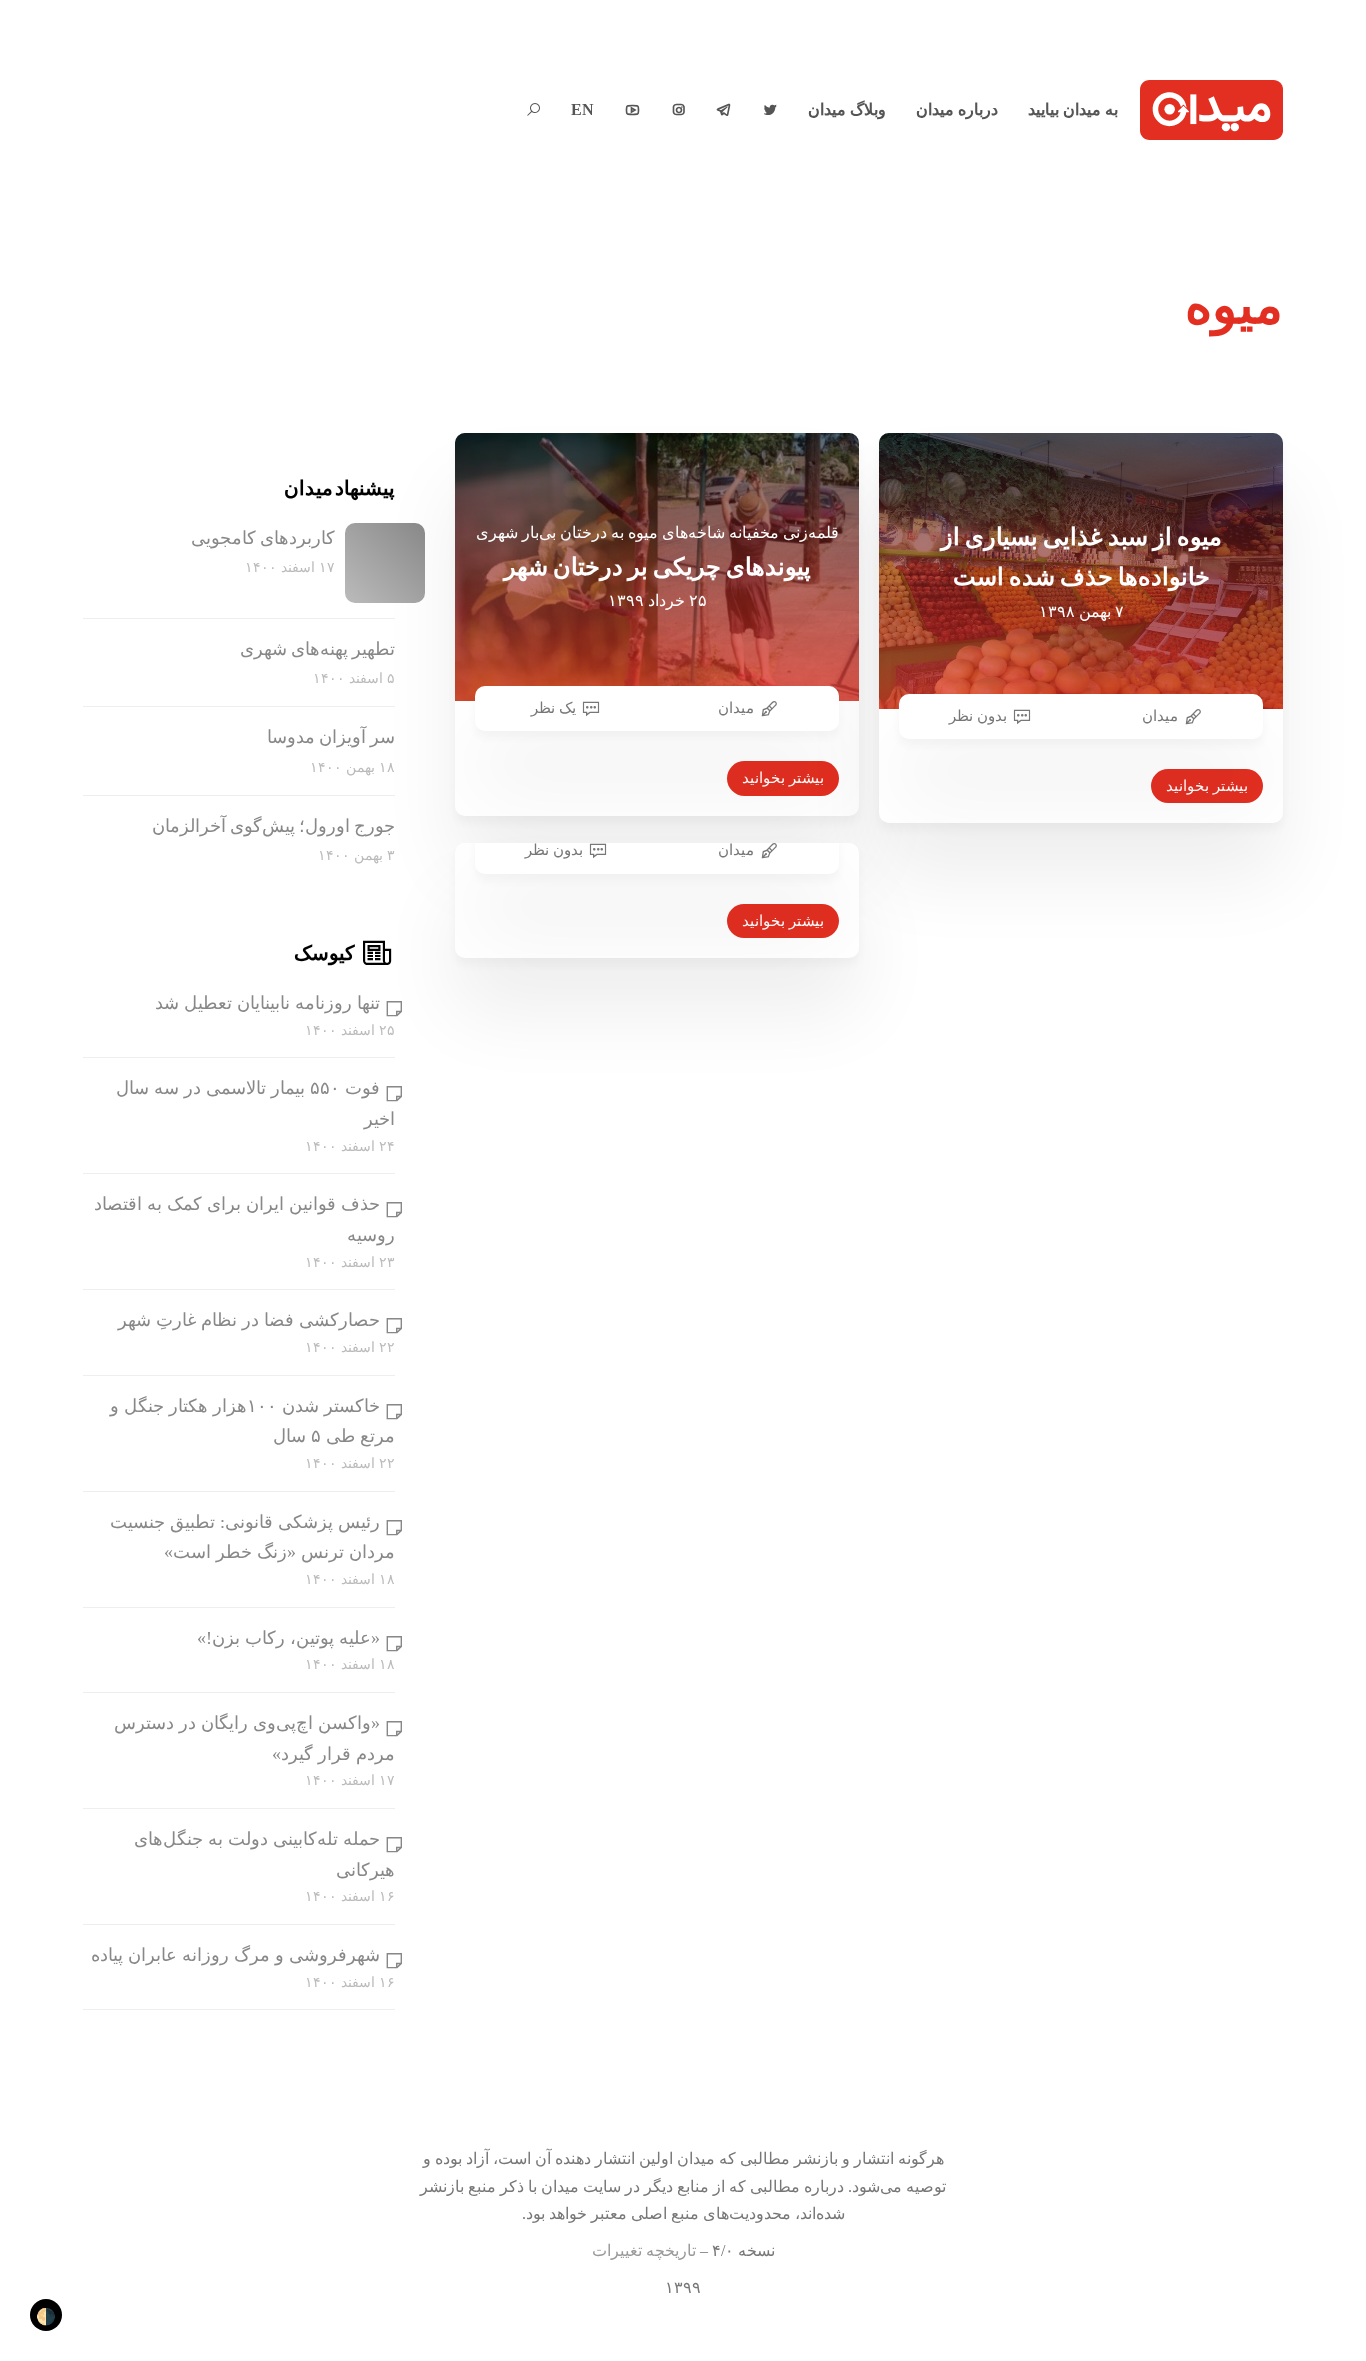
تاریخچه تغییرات (644, 2250)
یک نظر (553, 708)
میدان (736, 708)
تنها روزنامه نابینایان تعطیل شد (267, 1003)
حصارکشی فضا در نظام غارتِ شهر (249, 1320)
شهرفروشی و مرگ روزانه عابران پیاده (235, 1955)
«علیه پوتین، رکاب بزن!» (288, 1638)
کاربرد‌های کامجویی (263, 538)
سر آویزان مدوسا (331, 737)
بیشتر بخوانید (783, 778)
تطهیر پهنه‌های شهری (317, 649)
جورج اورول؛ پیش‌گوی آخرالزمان (273, 826)
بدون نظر (978, 716)
